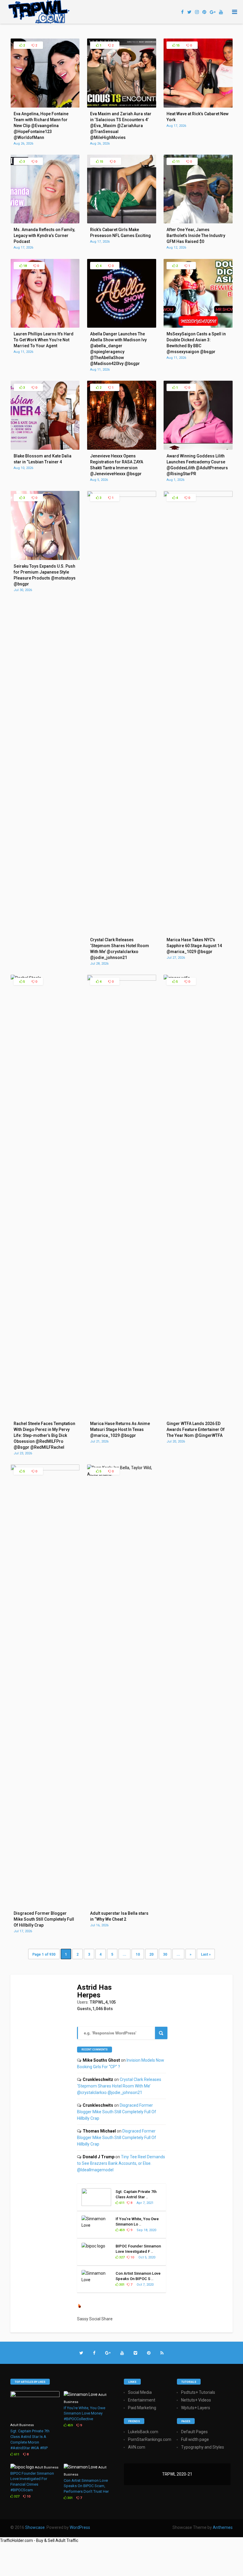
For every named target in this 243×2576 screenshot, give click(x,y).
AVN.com (137, 2447)
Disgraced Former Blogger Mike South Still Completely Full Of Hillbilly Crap (117, 2112)
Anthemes (223, 2527)
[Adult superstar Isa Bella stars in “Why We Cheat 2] (122, 1474)
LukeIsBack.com (143, 2432)
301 (121, 2285)
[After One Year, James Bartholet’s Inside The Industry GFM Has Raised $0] (198, 222)
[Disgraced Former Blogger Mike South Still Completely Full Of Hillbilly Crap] (45, 1469)
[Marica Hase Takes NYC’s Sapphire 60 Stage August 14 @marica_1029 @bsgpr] (198, 495)
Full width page (195, 2439)
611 (121, 2203)
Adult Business (22, 2425)
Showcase (35, 2527)
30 (165, 1954)
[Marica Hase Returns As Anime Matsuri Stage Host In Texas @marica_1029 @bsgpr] (122, 979)
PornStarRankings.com (150, 2439)
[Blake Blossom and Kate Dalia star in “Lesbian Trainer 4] (45, 448)
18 (24, 266)
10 (138, 1954)
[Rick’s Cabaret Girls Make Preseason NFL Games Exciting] (122, 222)
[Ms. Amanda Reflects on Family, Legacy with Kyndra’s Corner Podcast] (45, 222)
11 (177, 162)
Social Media (140, 2392)
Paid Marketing (142, 2408)
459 (121, 2230)
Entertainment (142, 2400)
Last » (206, 1954)
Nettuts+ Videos (196, 2400)
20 (151, 1954)
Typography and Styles (203, 2447)
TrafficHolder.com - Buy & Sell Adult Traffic (39, 2540)
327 (121, 2257)
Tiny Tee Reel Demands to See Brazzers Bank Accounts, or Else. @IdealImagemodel (121, 2163)
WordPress (80, 2527)
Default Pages (194, 2432)
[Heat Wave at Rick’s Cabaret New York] (198, 106)
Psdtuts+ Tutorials (198, 2392)
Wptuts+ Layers (196, 2408)
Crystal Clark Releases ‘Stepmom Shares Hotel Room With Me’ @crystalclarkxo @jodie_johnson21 (119, 2086)
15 (177, 45)
